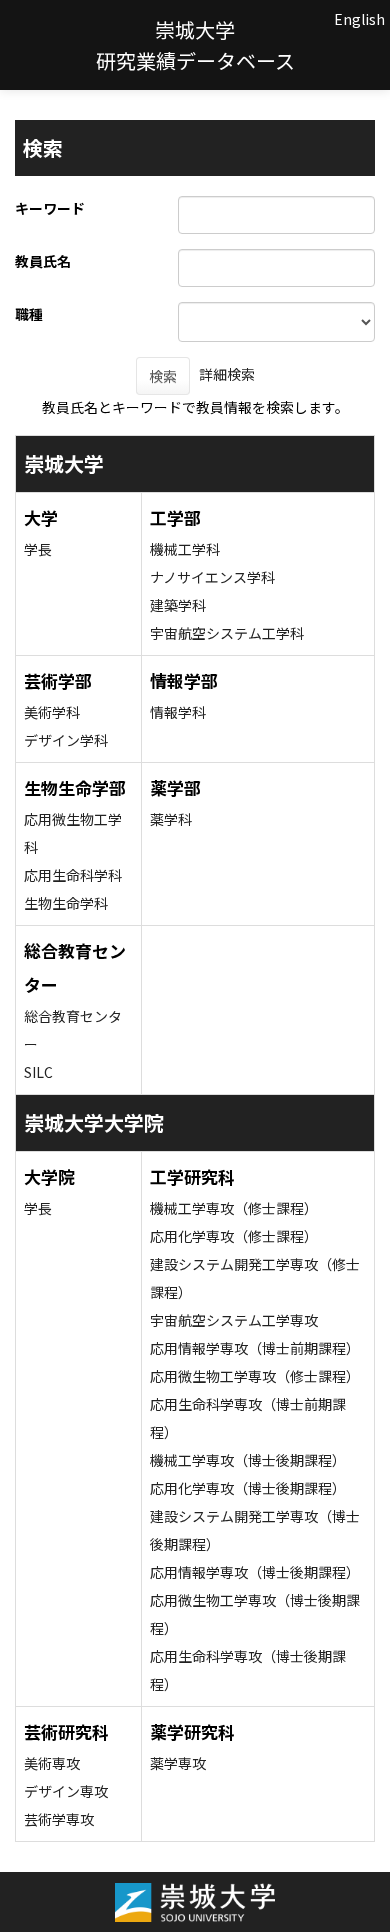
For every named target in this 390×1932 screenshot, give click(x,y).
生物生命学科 (66, 903)
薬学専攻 (178, 1763)
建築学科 (178, 605)
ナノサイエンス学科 (212, 577)
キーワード (50, 208)
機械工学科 (185, 549)
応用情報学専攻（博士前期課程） (255, 1348)
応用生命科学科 (73, 875)
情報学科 (178, 712)
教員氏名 (43, 261)
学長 (38, 549)
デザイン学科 (66, 740)
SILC (38, 1072)
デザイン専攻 (66, 1791)
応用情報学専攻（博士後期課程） (255, 1572)
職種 (29, 314)
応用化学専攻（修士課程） (234, 1236)
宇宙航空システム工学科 (227, 633)
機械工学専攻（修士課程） (234, 1208)
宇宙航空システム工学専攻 (234, 1320)
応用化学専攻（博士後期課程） (248, 1488)
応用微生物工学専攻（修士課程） (255, 1376)
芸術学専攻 (59, 1819)
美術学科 (52, 712)
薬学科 (171, 819)
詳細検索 (227, 374)
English (359, 19)
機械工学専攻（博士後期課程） (248, 1460)
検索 (163, 376)
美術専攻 (52, 1763)
